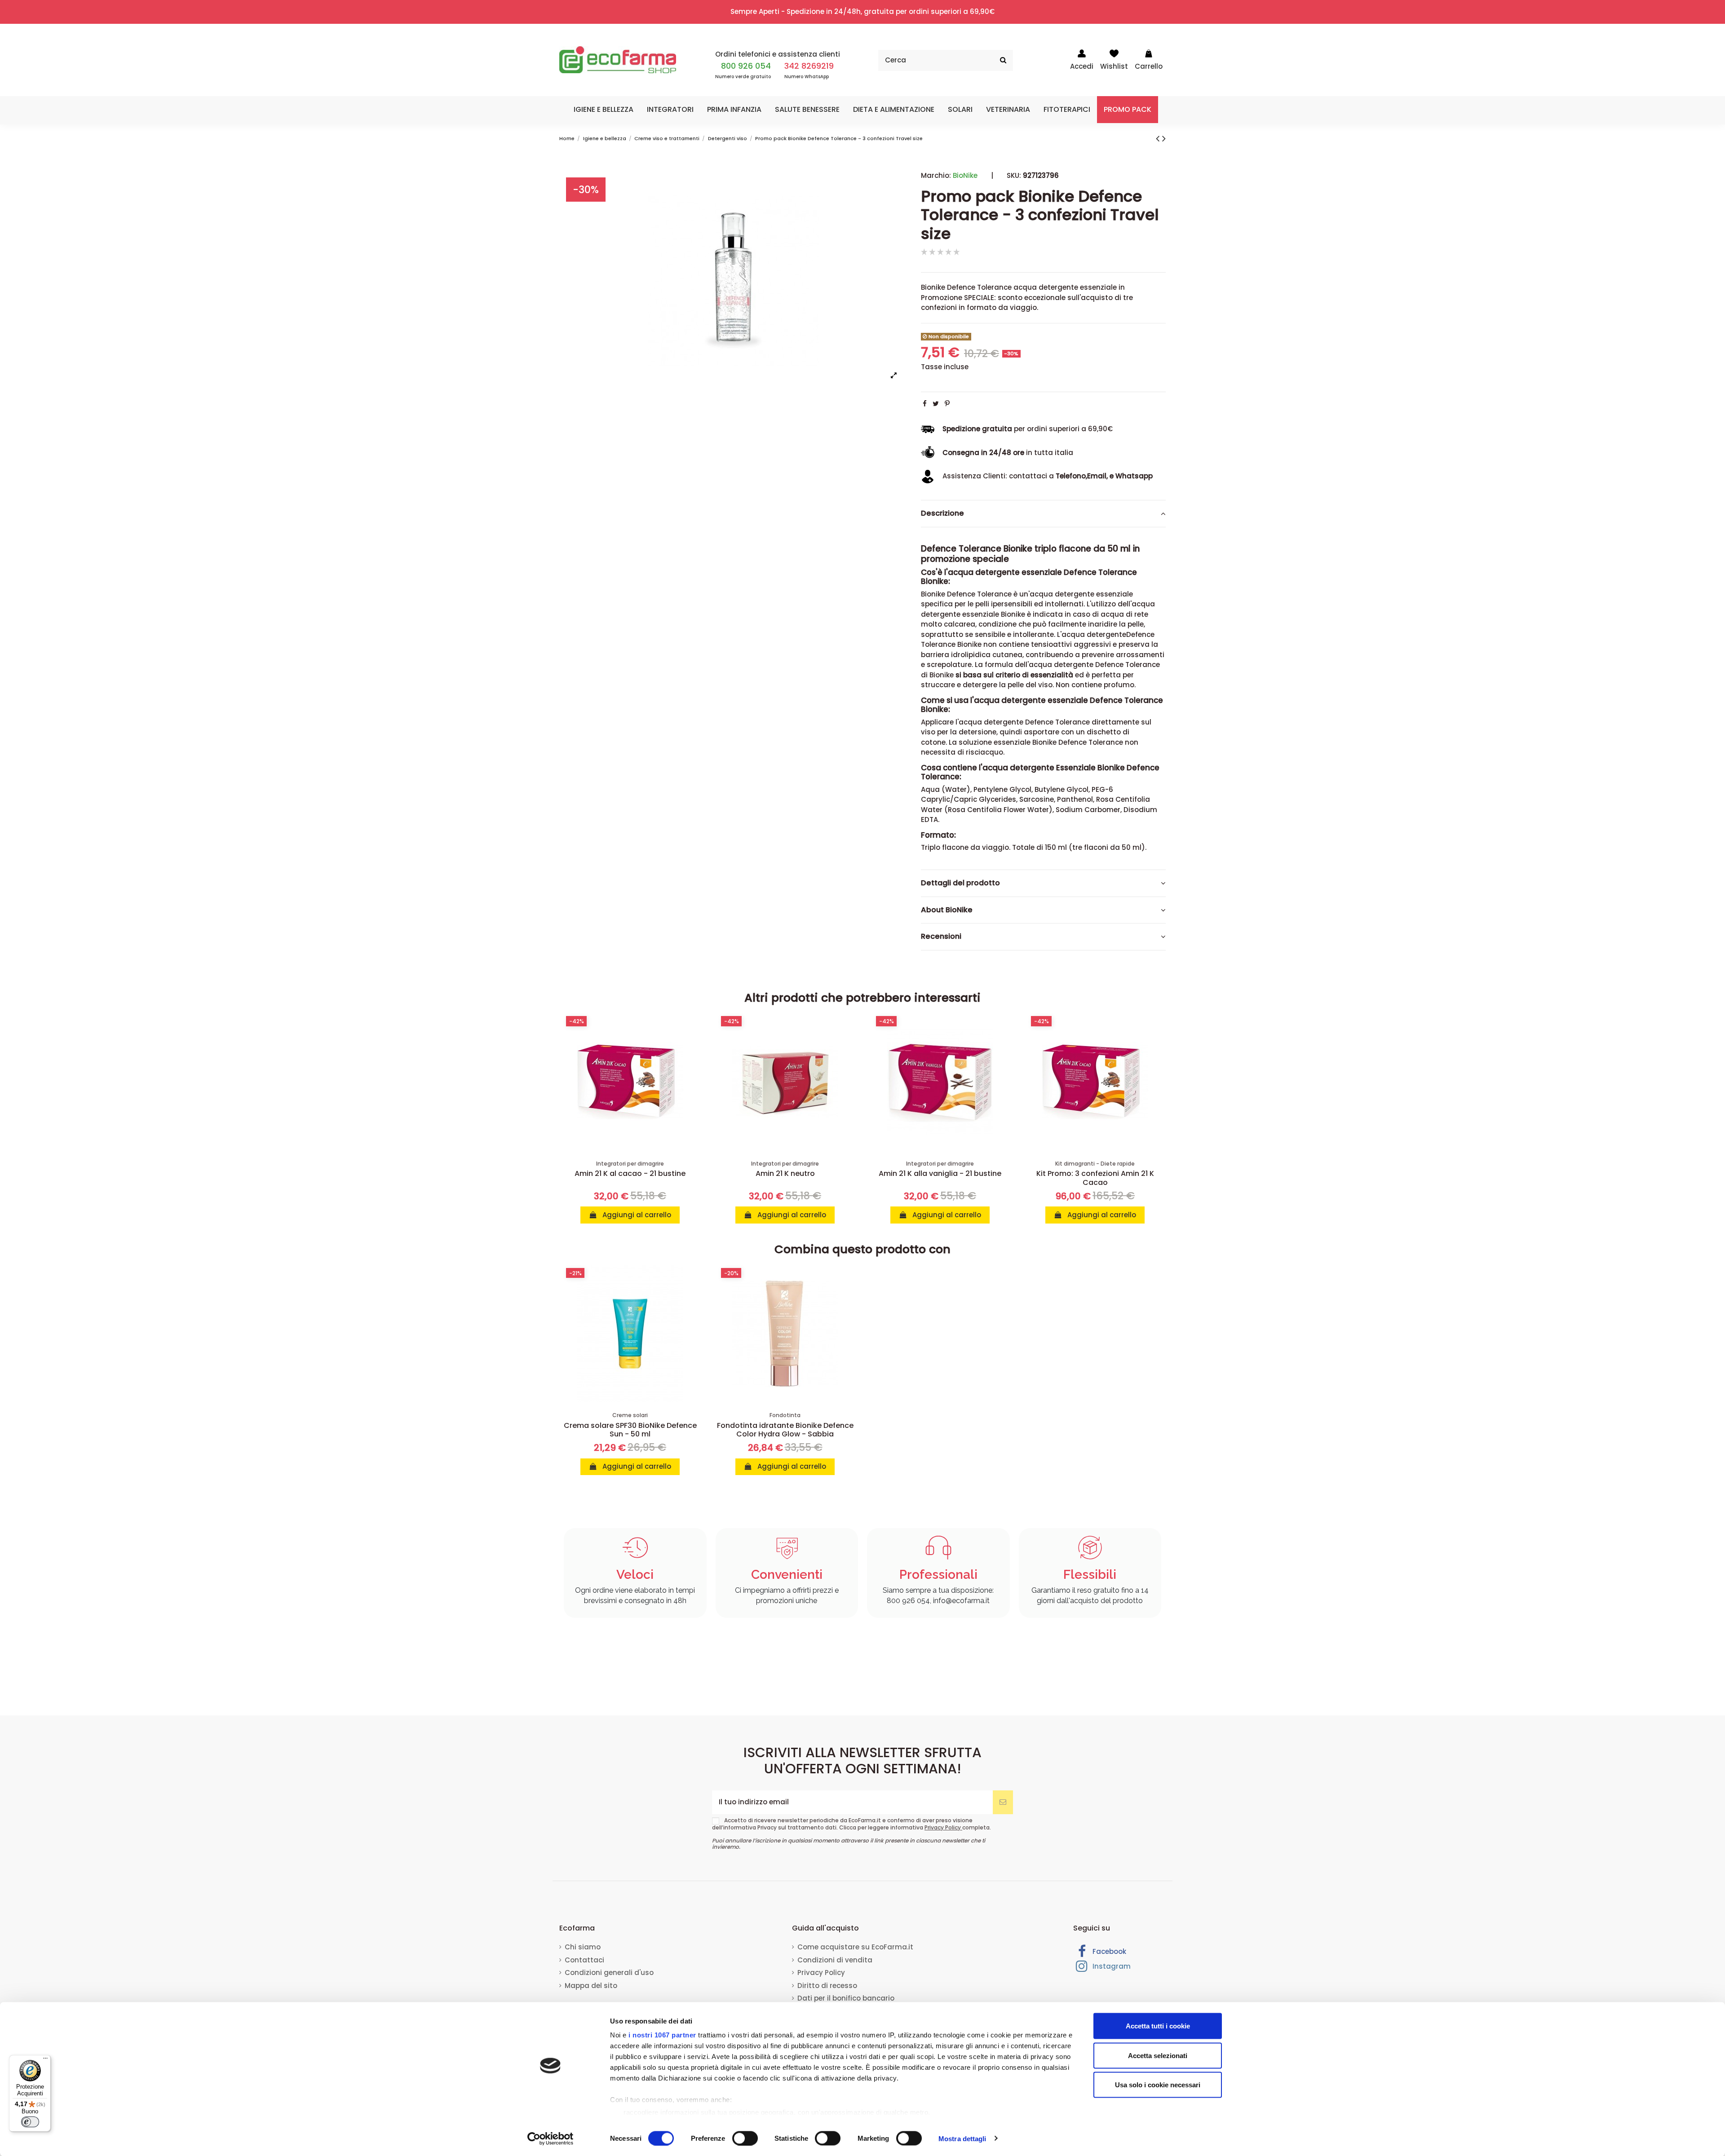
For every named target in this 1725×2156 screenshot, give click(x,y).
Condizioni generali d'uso (609, 1973)
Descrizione (942, 513)
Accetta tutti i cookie (1158, 2026)
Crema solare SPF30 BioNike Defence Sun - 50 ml (630, 1430)
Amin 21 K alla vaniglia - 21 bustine (940, 1173)
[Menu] (45, 2060)
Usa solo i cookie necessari (1158, 2085)
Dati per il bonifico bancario (846, 1998)
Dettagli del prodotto (960, 883)
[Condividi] (925, 404)
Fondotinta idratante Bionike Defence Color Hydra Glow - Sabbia (785, 1430)
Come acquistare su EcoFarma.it (855, 1947)
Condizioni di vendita (835, 1960)
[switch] (745, 2138)
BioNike (965, 175)
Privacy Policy (943, 1827)
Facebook (1108, 1951)
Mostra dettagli (962, 2138)
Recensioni (941, 937)
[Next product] (1164, 138)
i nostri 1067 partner (662, 2035)
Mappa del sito (591, 1986)
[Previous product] (1159, 138)
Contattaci (584, 1960)
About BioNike (947, 910)
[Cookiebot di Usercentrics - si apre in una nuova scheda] (551, 2138)
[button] (604, 110)
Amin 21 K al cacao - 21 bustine (630, 1173)
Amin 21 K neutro (785, 1173)
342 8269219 (809, 66)
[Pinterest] (947, 404)
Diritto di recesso (827, 1986)
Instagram (1111, 1966)
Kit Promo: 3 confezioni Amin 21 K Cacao (1095, 1178)
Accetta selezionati (1158, 2055)
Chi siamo (583, 1947)
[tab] (1043, 514)
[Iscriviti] (1003, 1802)
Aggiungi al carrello (636, 1215)
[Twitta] (936, 404)
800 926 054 (746, 66)
